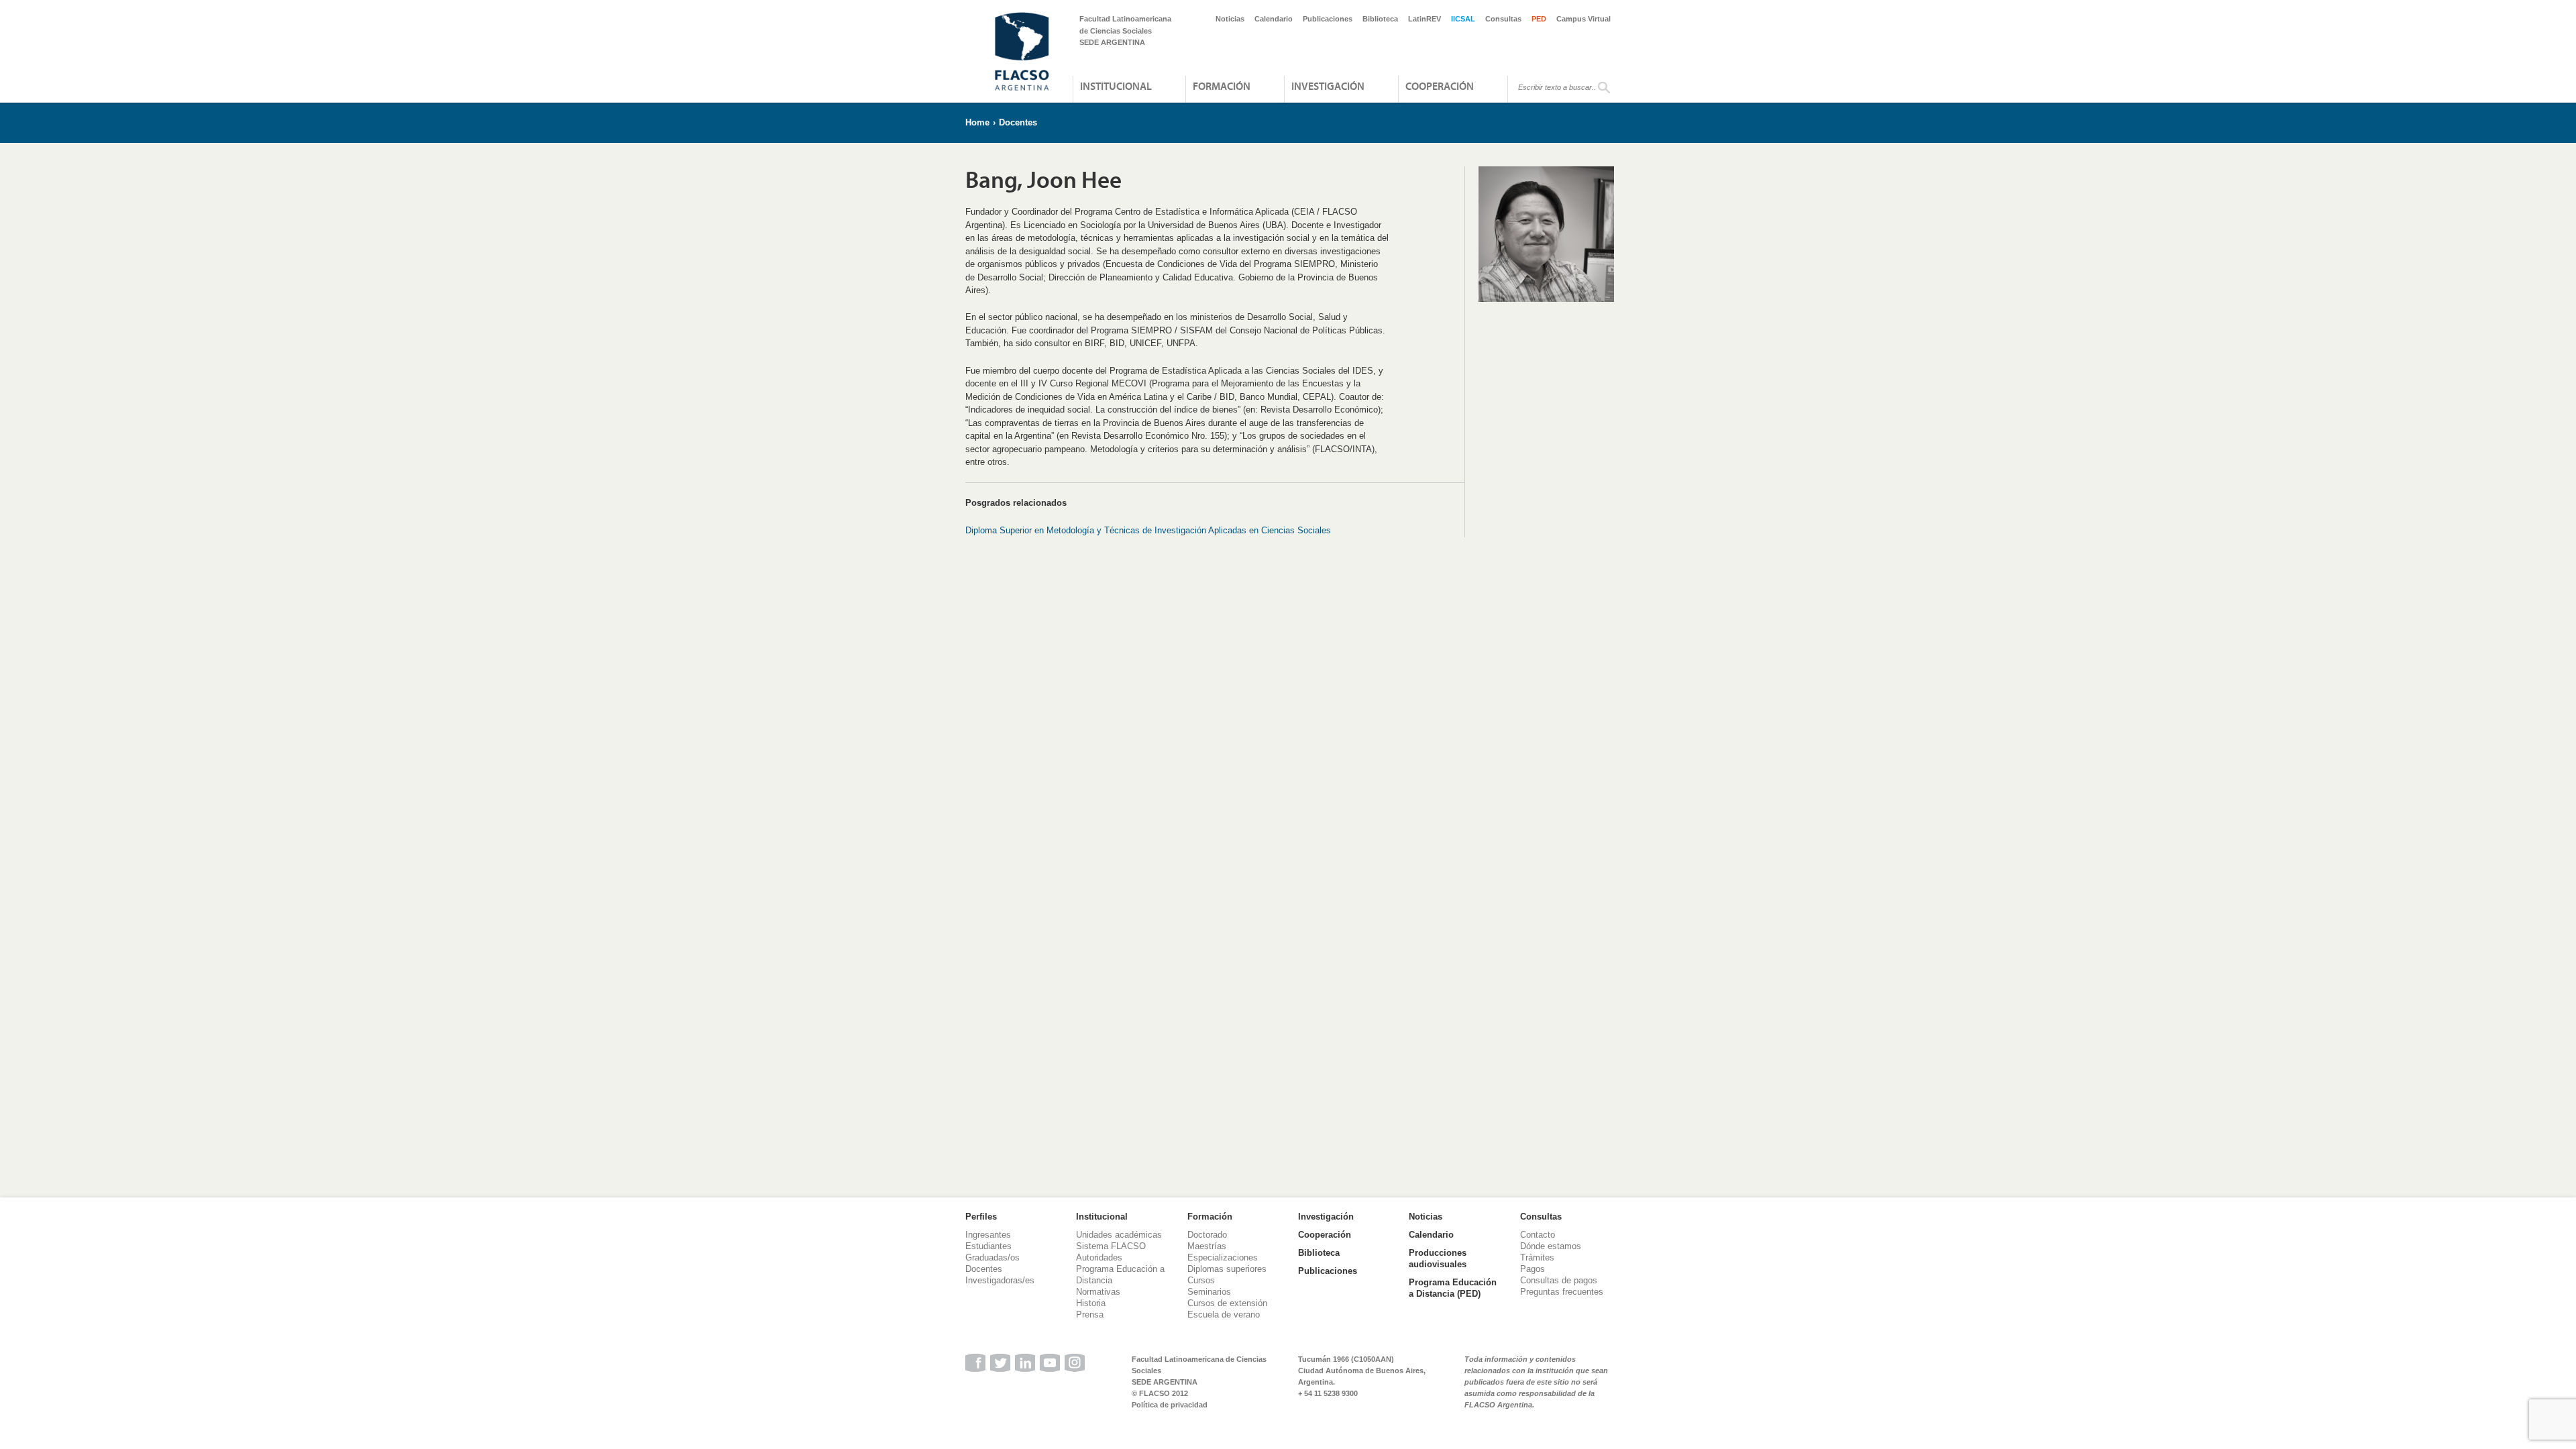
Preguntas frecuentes (1562, 1292)
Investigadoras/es (1000, 1280)
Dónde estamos (1551, 1246)
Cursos (1201, 1280)
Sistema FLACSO (1111, 1246)
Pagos (1533, 1269)
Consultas (1503, 19)
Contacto (1538, 1235)
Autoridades (1099, 1257)
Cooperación (1440, 86)
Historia (1091, 1303)
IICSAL (1463, 19)
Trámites (1537, 1257)
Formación (1222, 86)
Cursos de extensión (1227, 1303)
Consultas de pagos (1559, 1280)
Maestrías (1207, 1246)
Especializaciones (1223, 1257)
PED (1539, 19)
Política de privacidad (1170, 1405)
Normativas (1098, 1292)
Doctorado (1207, 1235)
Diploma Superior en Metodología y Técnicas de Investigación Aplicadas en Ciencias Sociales (1148, 530)
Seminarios (1209, 1292)
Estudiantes (988, 1246)
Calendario (1274, 19)
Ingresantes (988, 1235)
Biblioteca (1380, 19)
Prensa (1090, 1314)
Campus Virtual (1584, 19)
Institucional (1116, 86)
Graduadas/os (992, 1257)
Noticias (1230, 19)
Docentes (1018, 122)
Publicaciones (1328, 19)
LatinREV (1425, 19)
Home (977, 122)
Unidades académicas (1119, 1235)
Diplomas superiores (1227, 1269)
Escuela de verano (1224, 1314)
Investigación (1328, 86)
